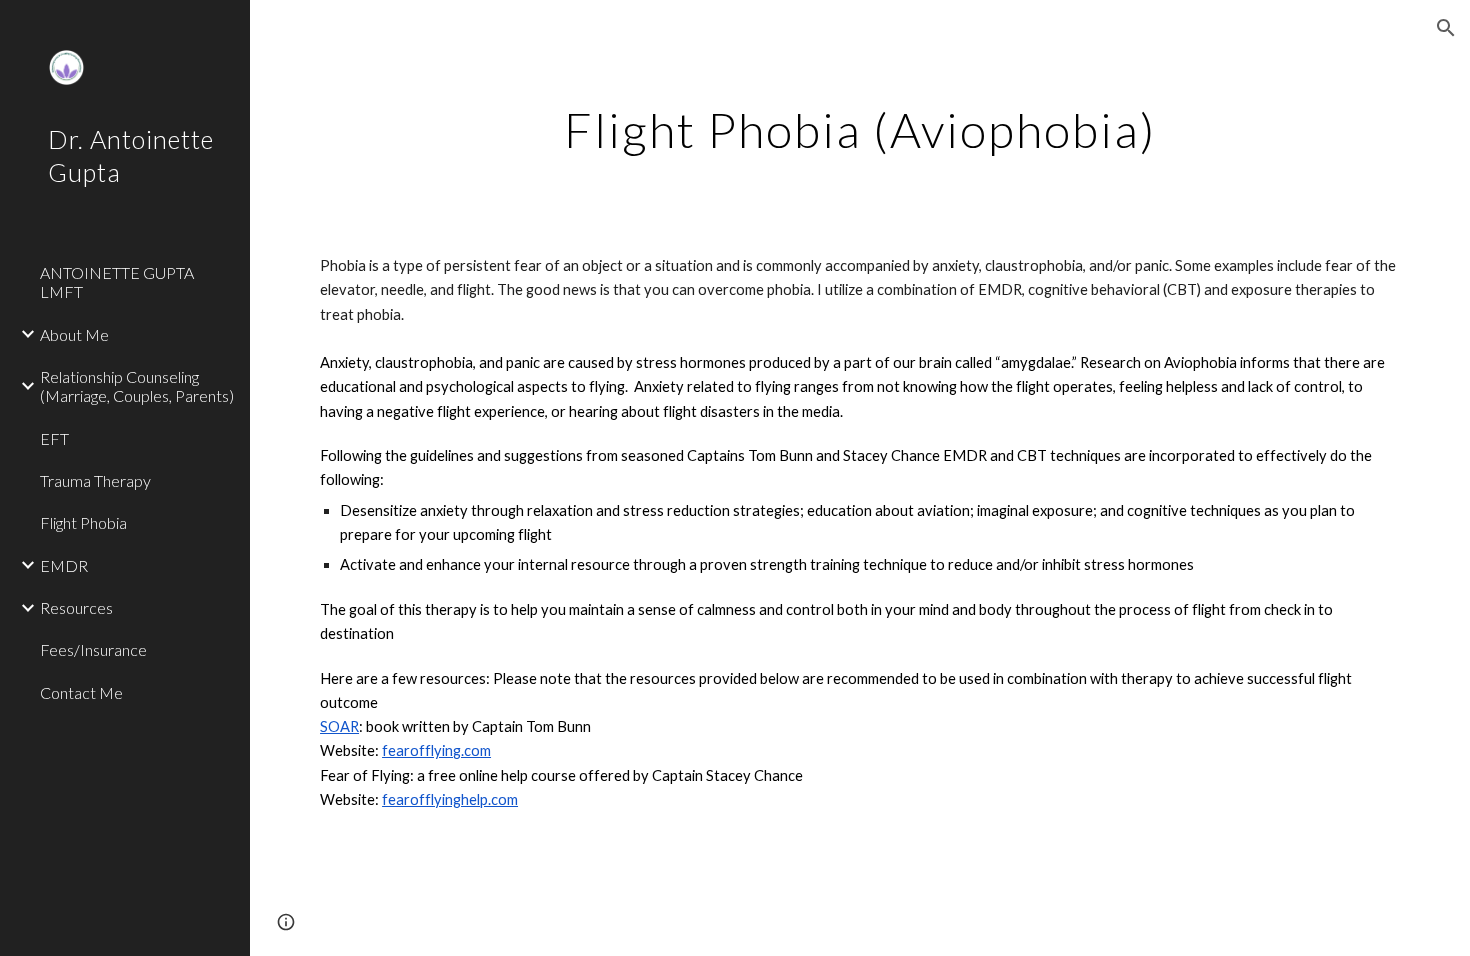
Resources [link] (76, 607)
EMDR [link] (64, 565)
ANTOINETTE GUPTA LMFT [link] (117, 282)
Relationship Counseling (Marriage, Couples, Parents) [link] (137, 386)
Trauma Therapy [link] (95, 480)
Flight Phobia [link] (83, 522)
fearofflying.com (436, 750)
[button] (1446, 28)
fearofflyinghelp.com (450, 799)
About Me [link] (74, 334)
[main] (860, 125)
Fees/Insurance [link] (93, 649)
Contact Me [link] (81, 692)
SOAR (339, 726)
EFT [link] (54, 438)
